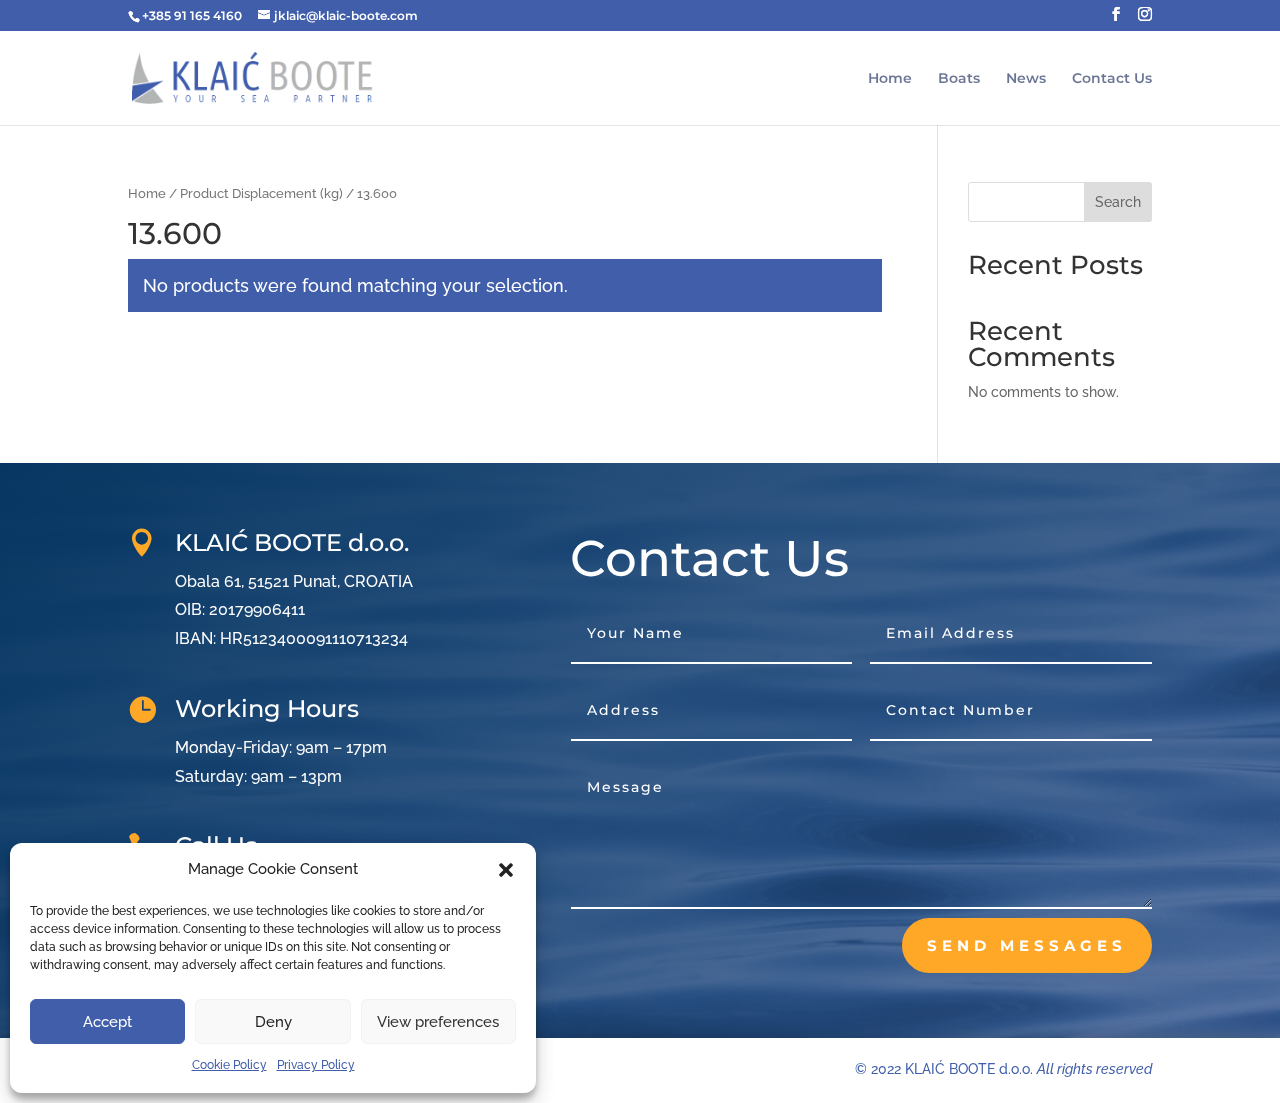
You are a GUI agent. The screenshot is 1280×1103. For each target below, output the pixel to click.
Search (1118, 202)
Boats (959, 79)
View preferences (438, 1022)
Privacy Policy (316, 1065)
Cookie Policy (229, 1065)
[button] (506, 870)
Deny (273, 1022)
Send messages (1027, 945)
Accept (107, 1022)
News (1026, 79)
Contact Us (1112, 79)
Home (890, 79)
